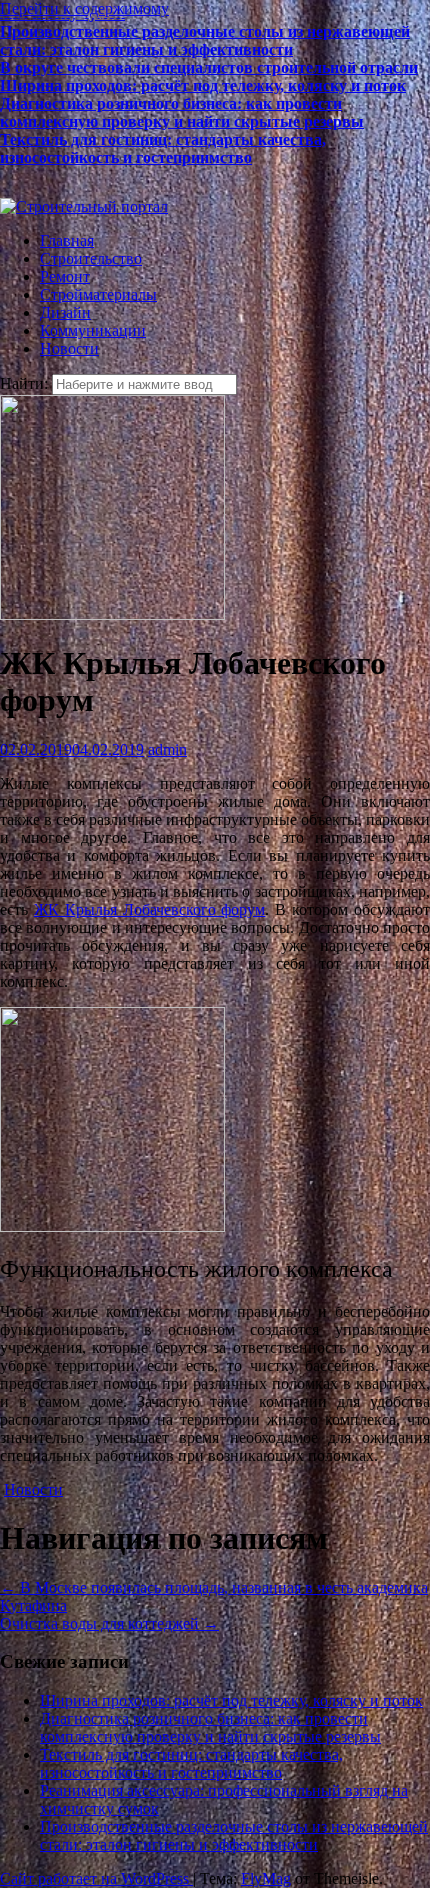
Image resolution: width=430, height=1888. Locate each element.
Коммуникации (93, 330)
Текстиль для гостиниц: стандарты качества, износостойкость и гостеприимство (163, 143)
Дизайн (65, 312)
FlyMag (266, 1878)
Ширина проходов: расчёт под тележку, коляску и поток (203, 80)
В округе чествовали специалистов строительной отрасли (209, 62)
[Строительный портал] (84, 206)
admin (167, 749)
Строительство (91, 258)
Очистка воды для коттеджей (109, 1623)
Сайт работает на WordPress (96, 1878)
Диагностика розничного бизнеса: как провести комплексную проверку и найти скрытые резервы (182, 107)
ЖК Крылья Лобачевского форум (150, 909)
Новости (69, 348)
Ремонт (65, 276)
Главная (67, 240)
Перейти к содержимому (84, 8)
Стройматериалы (98, 294)
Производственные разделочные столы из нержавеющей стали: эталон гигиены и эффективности (205, 35)
